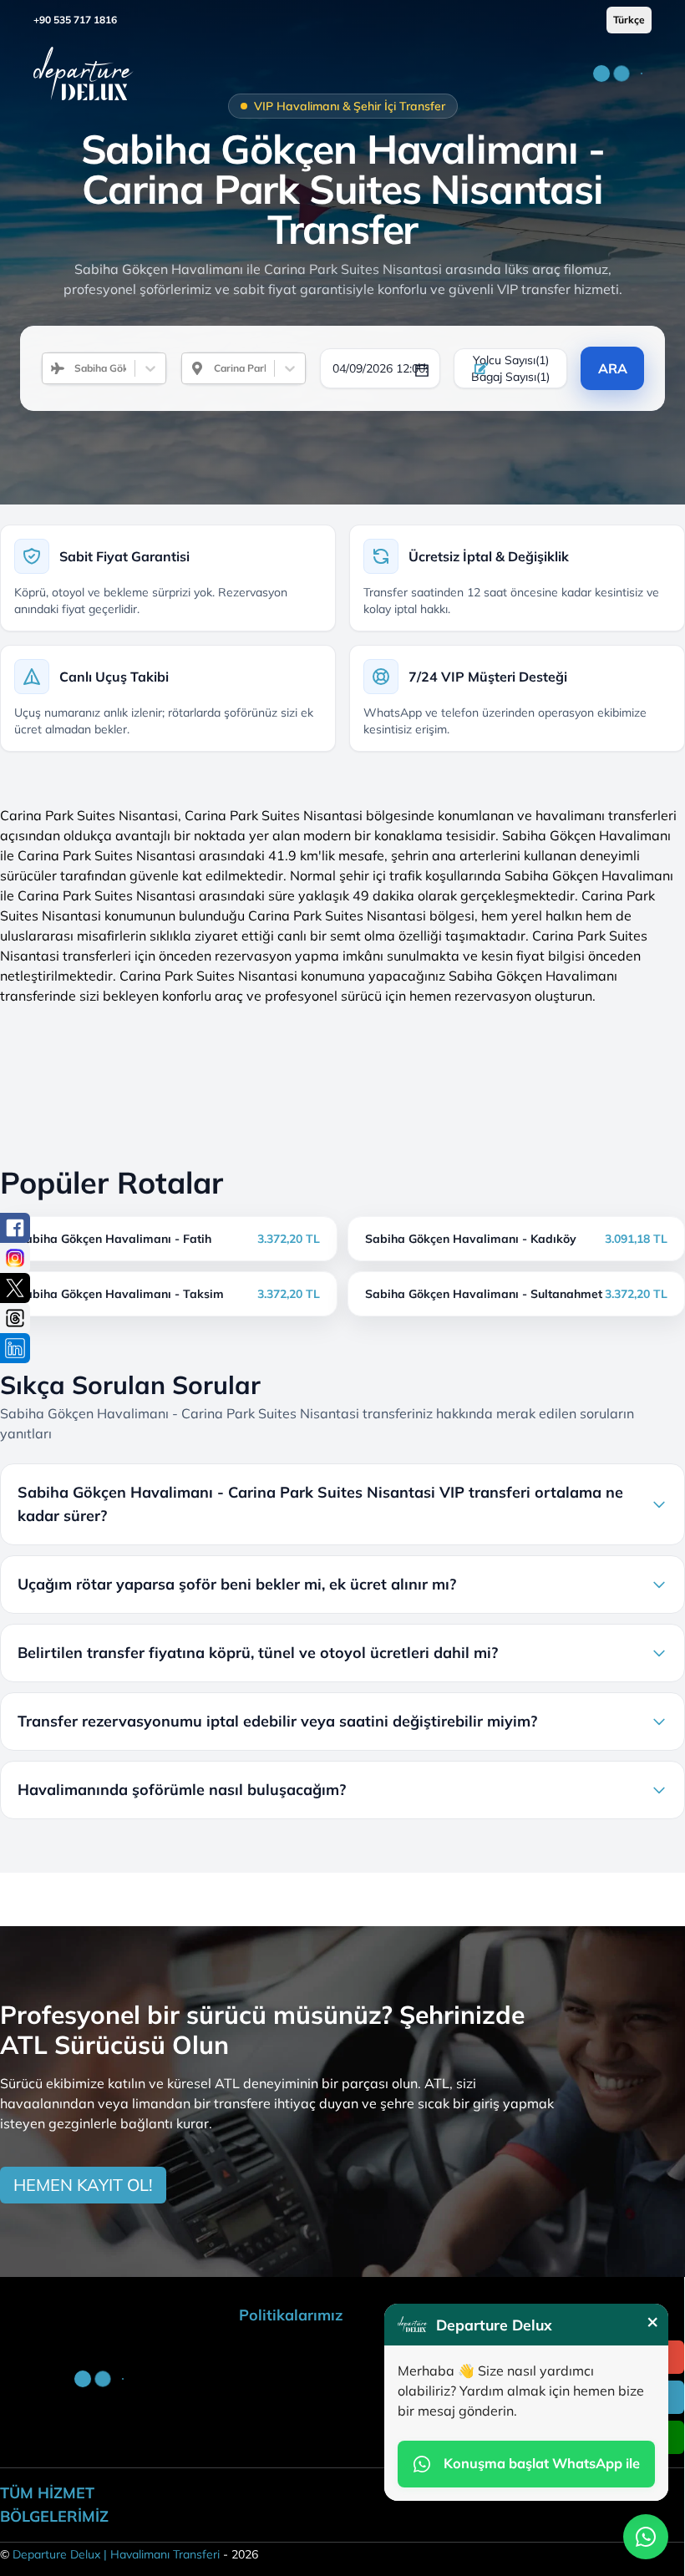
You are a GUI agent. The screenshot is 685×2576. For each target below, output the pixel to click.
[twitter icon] (15, 1288)
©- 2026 (129, 2554)
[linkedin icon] (15, 1348)
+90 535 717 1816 (75, 20)
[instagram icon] (15, 1258)
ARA (613, 368)
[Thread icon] (15, 1318)
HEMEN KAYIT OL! (83, 2185)
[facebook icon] (15, 1228)
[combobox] (68, 368)
